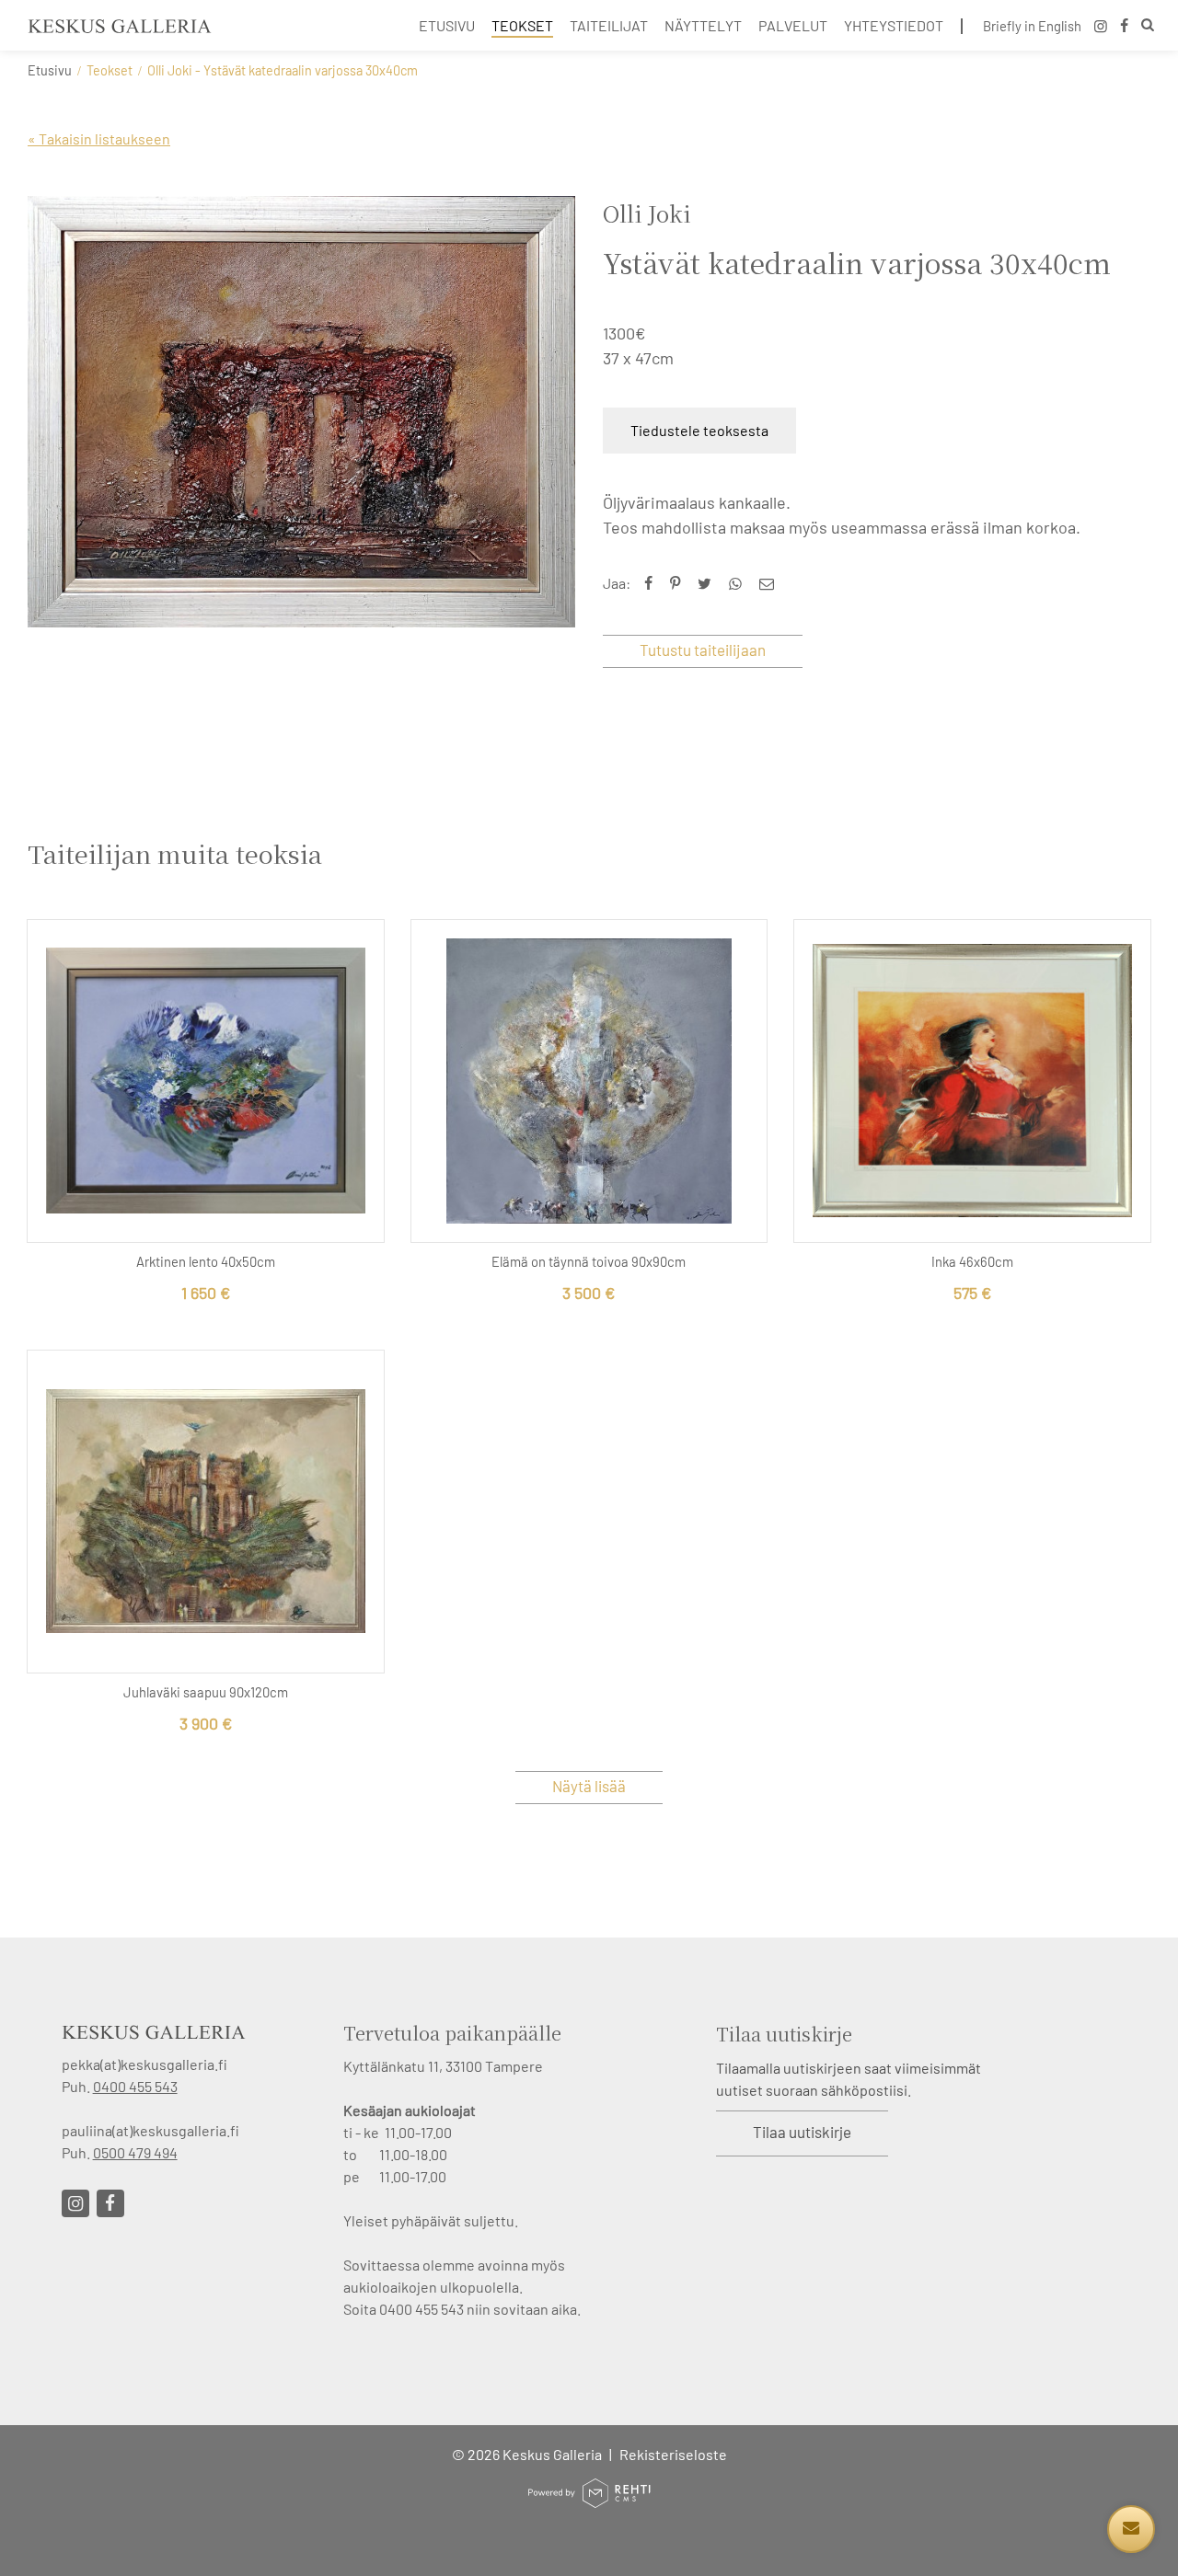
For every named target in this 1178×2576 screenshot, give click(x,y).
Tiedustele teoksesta (699, 430)
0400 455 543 (135, 2086)
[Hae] (1148, 27)
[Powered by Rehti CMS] (589, 2500)
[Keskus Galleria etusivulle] (120, 26)
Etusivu (50, 70)
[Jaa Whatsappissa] (739, 583)
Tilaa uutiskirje (802, 2132)
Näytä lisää (589, 1786)
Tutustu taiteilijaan (703, 650)
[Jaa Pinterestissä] (679, 583)
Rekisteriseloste (673, 2454)
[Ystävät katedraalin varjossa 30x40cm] (301, 412)
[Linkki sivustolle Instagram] (75, 2203)
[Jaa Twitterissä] (709, 583)
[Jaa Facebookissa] (653, 583)
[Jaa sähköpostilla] (771, 583)
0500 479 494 (135, 2152)
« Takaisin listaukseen (99, 138)
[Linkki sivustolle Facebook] (110, 2203)
